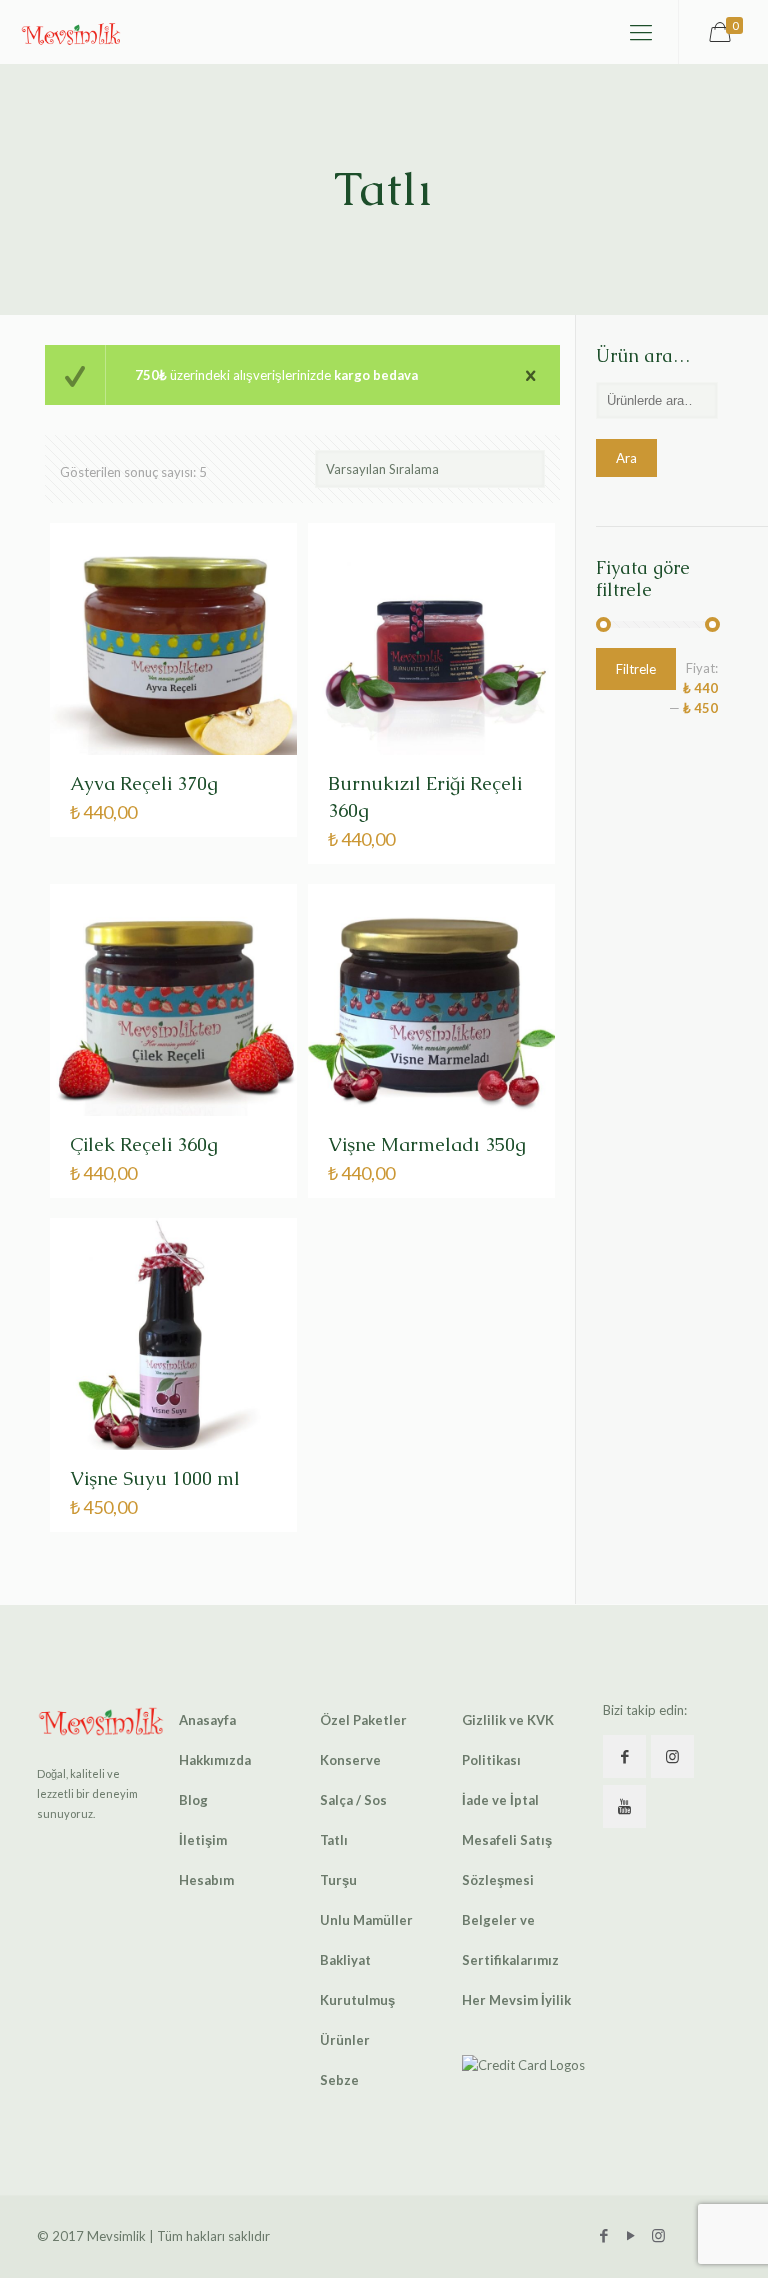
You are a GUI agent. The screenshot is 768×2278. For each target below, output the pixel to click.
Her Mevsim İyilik (516, 2000)
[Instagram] (658, 2235)
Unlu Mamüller (366, 1920)
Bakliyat (345, 1960)
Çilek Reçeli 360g (144, 1144)
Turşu (338, 1880)
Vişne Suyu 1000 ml (155, 1478)
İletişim (203, 1840)
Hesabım (206, 1880)
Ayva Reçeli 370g (144, 783)
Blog (193, 1800)
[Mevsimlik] (71, 32)
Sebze (339, 2080)
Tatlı (334, 1840)
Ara (626, 458)
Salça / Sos (353, 1800)
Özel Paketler (363, 1720)
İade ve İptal (500, 1800)
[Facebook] (604, 2235)
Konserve (350, 1760)
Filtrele (636, 669)
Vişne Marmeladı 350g (427, 1144)
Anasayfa (207, 1720)
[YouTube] (631, 2235)
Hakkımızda (215, 1760)
